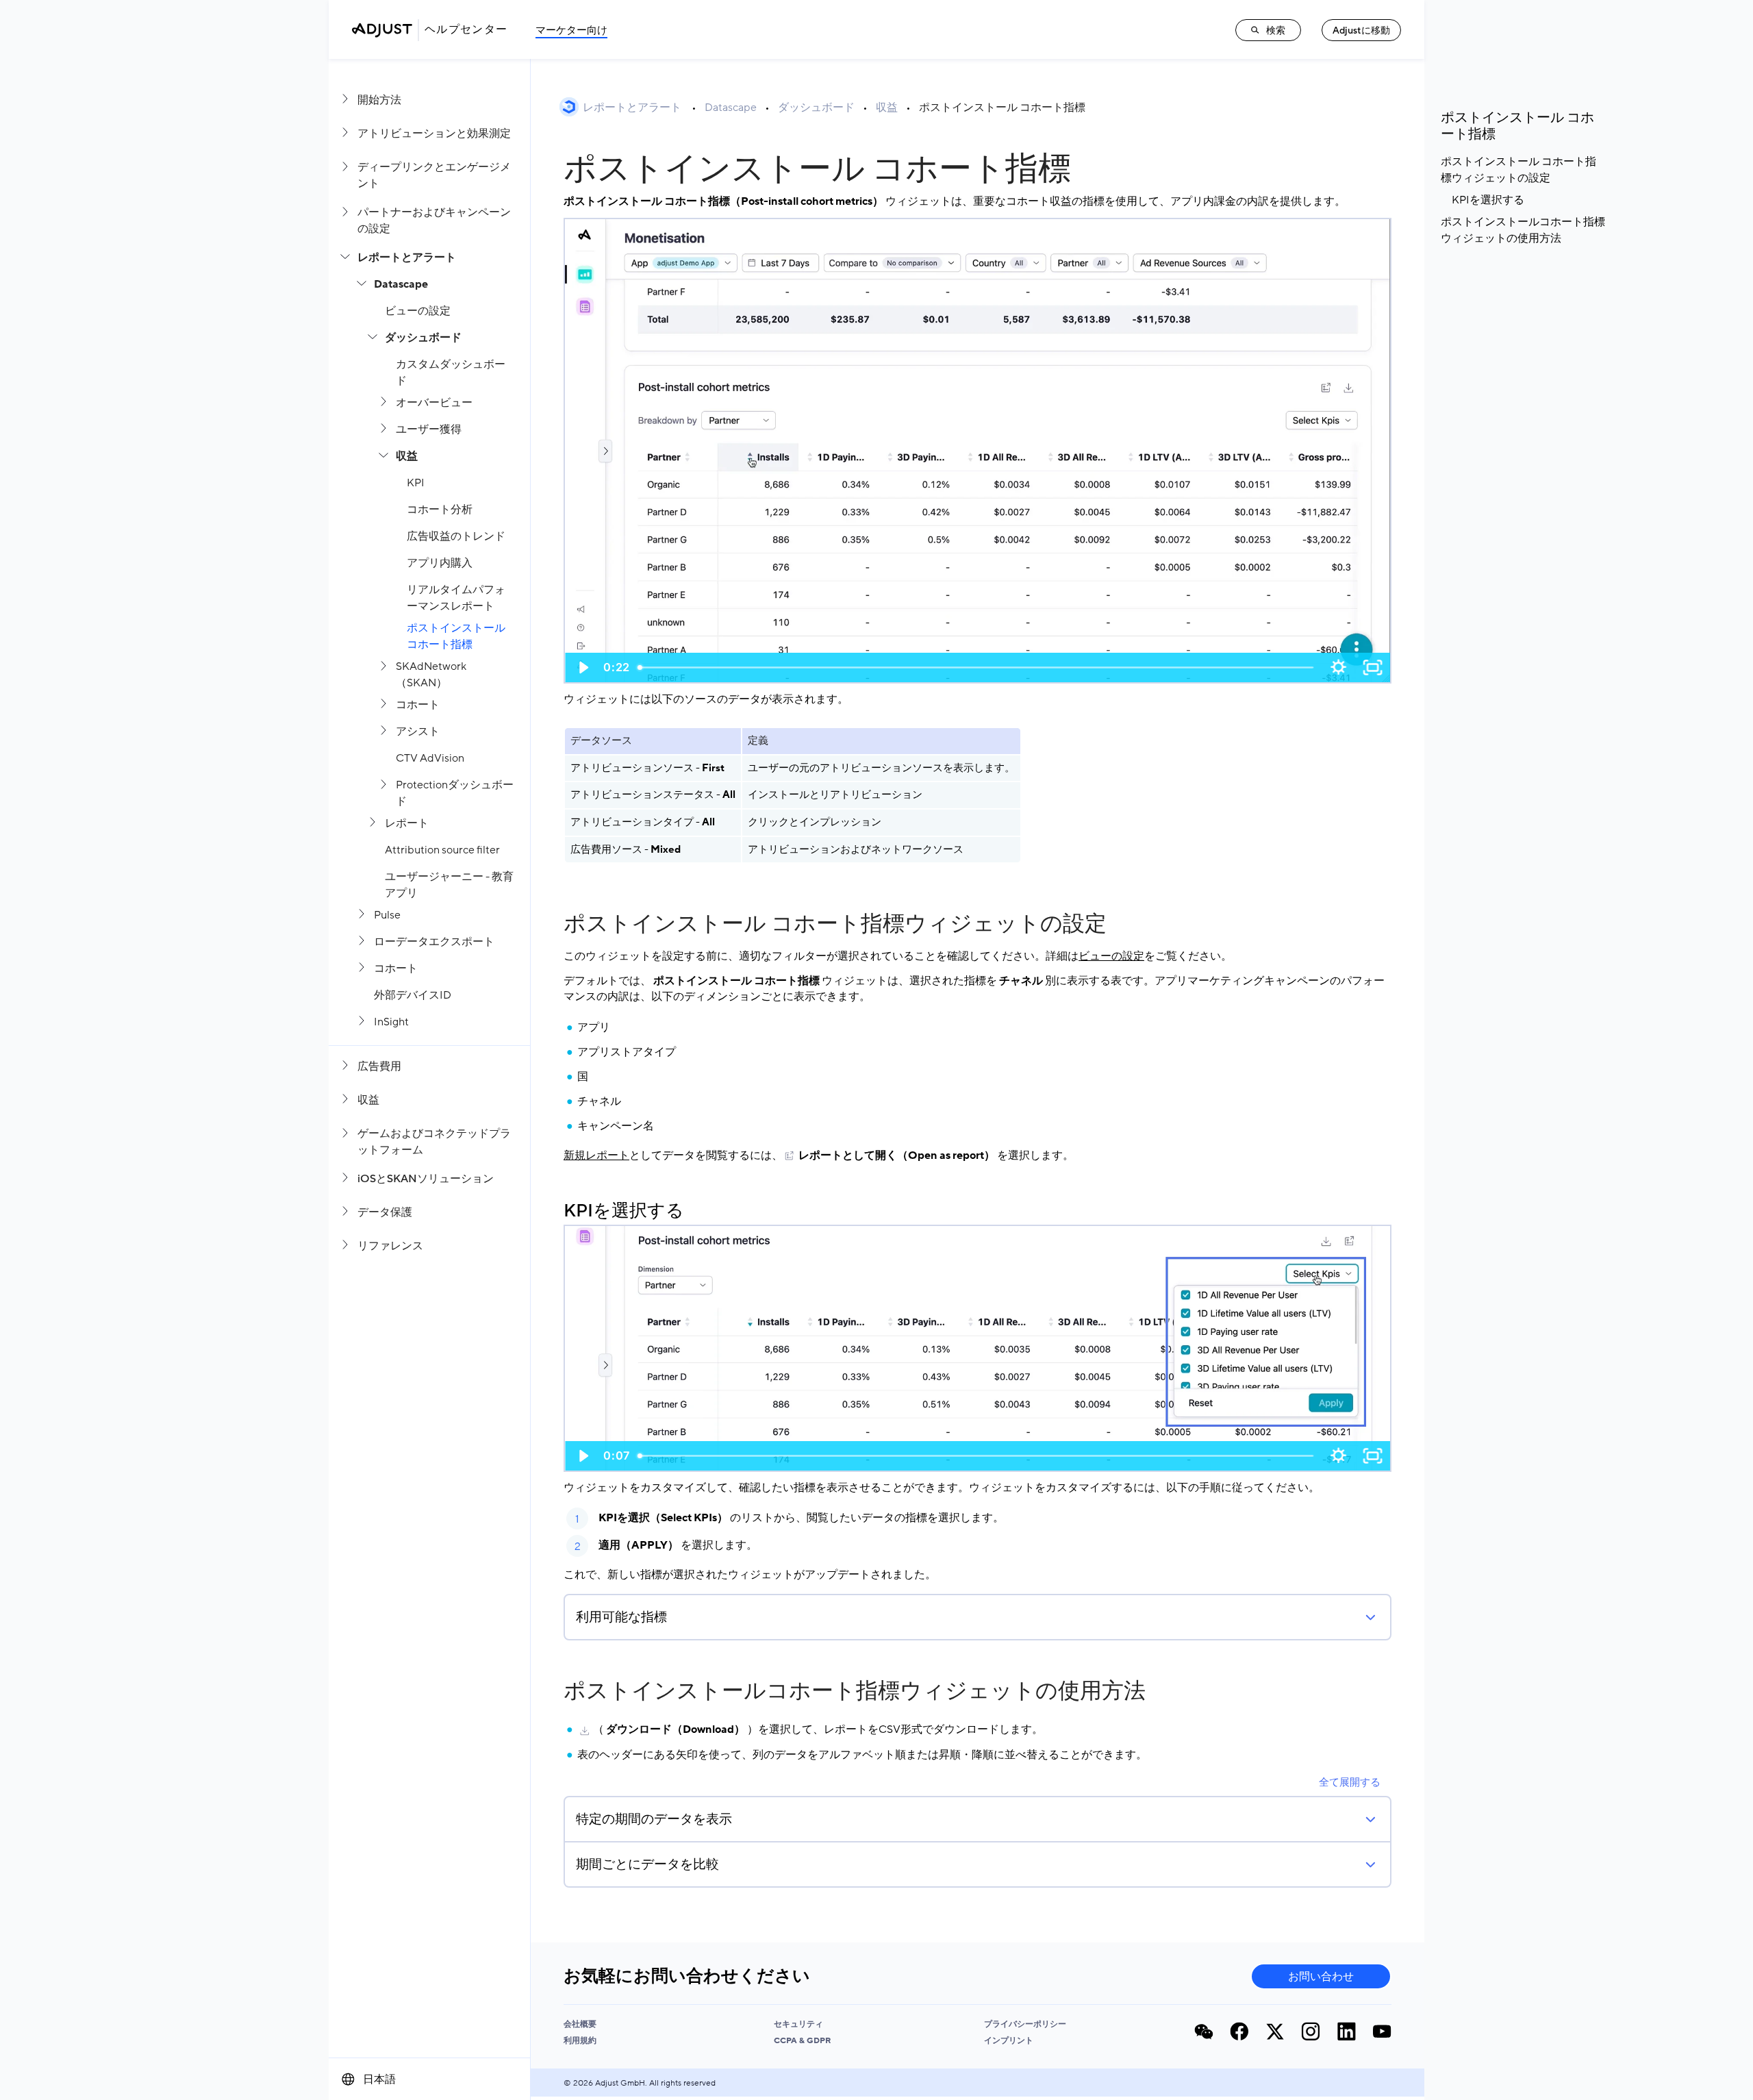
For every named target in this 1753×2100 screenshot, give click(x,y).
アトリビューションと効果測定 (434, 134)
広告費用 (379, 1066)
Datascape (401, 284)
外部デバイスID (413, 995)
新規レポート (596, 1155)
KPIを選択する (624, 1211)
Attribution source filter (442, 850)
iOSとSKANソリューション (426, 1179)
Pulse (387, 915)
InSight (391, 1022)
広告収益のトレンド (456, 536)
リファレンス (390, 1246)
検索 (1276, 30)
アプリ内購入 (440, 563)
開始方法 (379, 100)
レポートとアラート (407, 258)
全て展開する (1350, 1782)
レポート (407, 823)
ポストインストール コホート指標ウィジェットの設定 (835, 924)
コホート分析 (440, 510)
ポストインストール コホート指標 (1002, 108)
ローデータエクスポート (434, 942)
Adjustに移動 (1361, 30)
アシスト (418, 732)
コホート (418, 705)
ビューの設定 (418, 311)
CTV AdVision (430, 758)
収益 (407, 456)
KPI (416, 483)
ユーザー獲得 (429, 429)
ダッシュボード (423, 338)
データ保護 (385, 1212)
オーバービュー (434, 403)
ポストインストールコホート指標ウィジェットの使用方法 (855, 1691)
